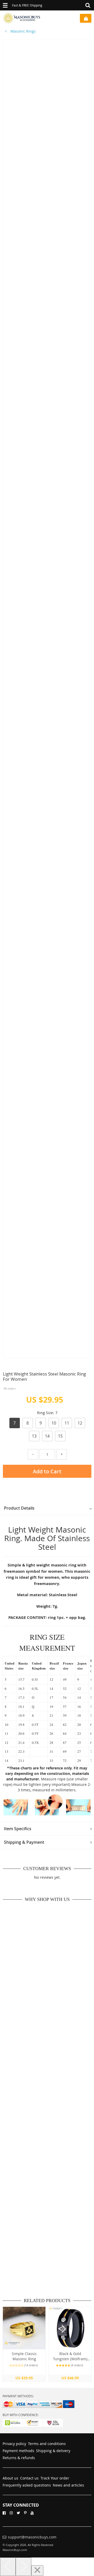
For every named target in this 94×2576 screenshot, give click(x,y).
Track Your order (55, 2478)
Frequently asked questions (27, 2485)
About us (10, 2478)
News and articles (68, 2485)
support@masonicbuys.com (32, 2537)
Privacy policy (14, 2444)
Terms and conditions (47, 2444)
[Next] (23, 2567)
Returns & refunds (19, 2458)
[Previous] (8, 2567)
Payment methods (18, 2451)
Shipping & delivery (53, 2451)
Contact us (29, 2478)
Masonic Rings (23, 31)
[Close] (37, 2571)
